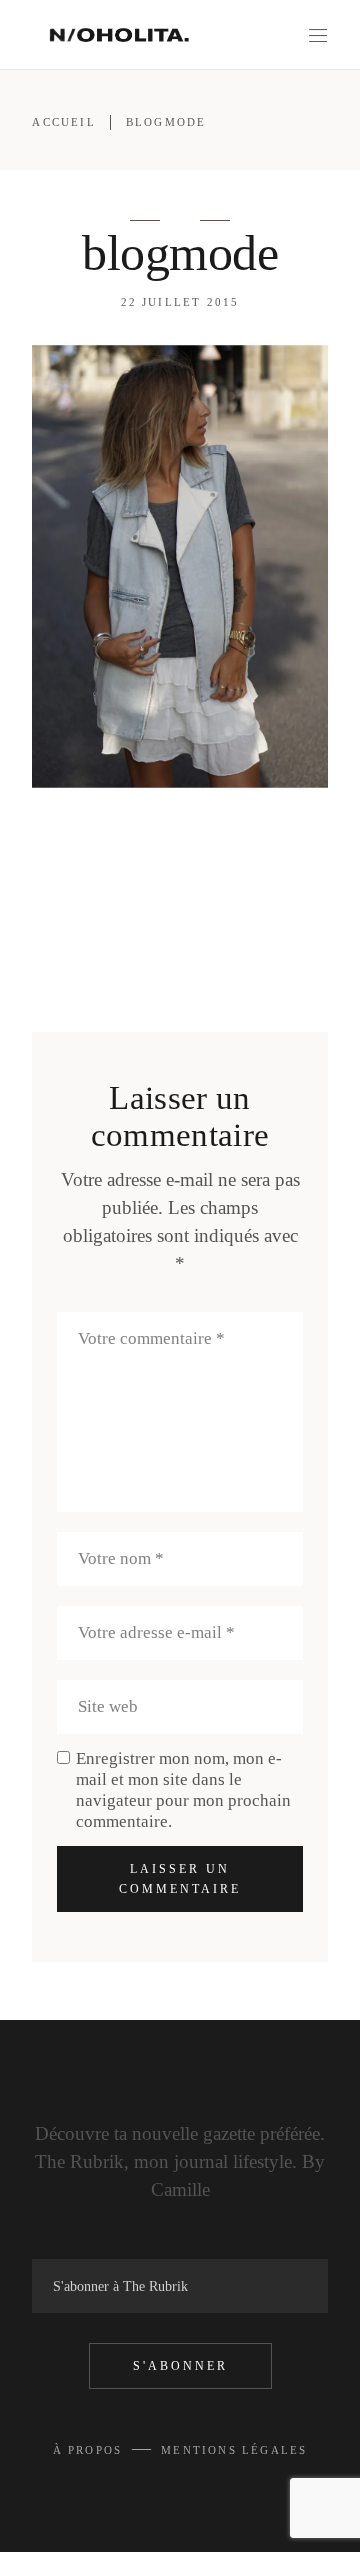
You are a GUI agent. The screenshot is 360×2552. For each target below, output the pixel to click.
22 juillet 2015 (180, 302)
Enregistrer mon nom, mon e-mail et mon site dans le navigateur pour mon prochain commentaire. (183, 1790)
